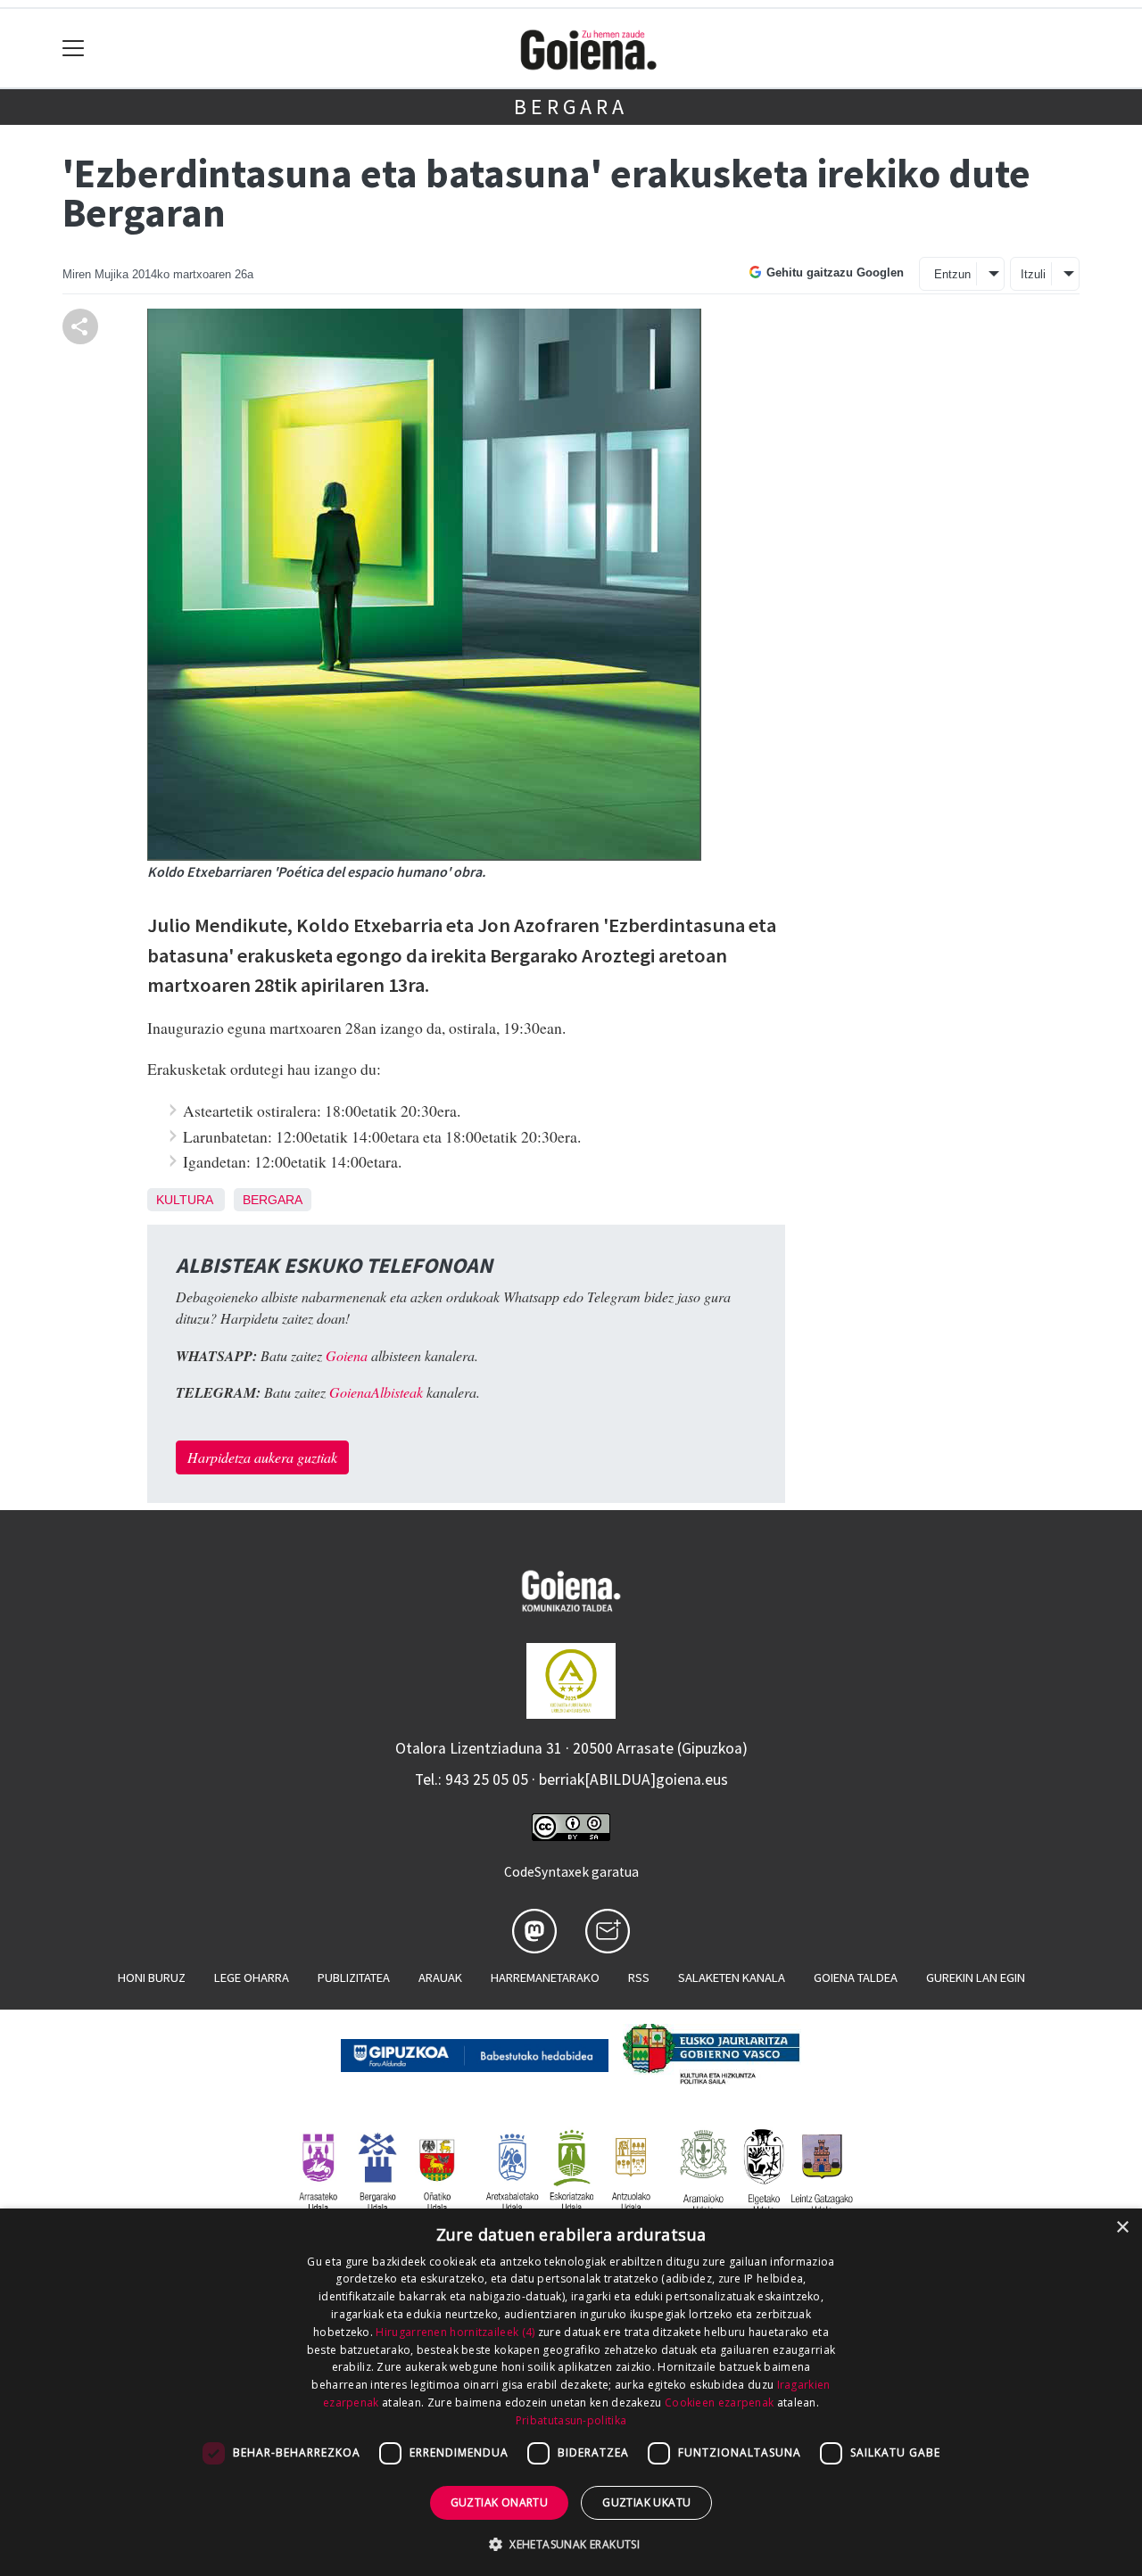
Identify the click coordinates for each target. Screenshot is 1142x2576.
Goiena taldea (856, 1977)
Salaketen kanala (732, 1977)
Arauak (440, 1977)
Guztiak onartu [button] (500, 2502)
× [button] (1122, 2228)
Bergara (571, 107)
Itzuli (1033, 274)
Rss (639, 1977)
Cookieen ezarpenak (719, 2403)
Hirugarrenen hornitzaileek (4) (455, 2332)
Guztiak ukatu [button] (646, 2502)
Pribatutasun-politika (571, 2420)
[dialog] (571, 2392)
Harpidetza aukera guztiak (262, 1457)
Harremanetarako (545, 1977)
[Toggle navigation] (74, 49)
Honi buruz (152, 1977)
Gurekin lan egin (976, 1977)
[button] (571, 2544)
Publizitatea (354, 1977)
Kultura (184, 1200)
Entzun (952, 274)
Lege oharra (252, 1977)
